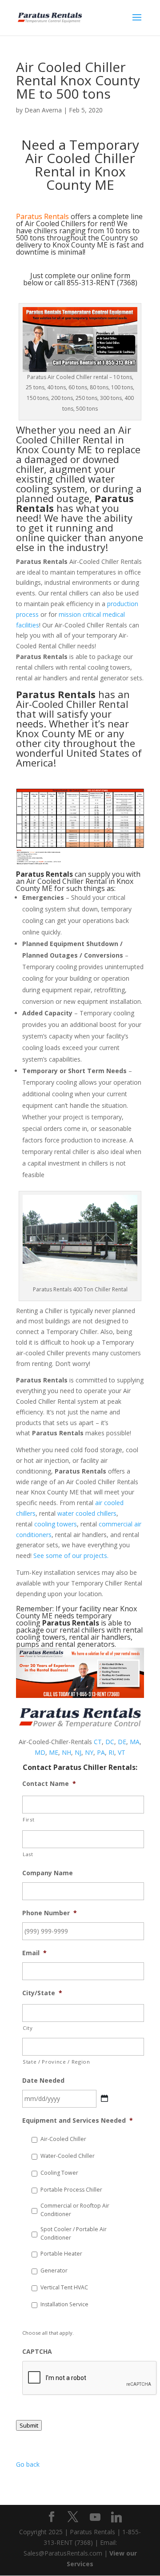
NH (66, 1752)
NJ (78, 1752)
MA (135, 1742)
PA (101, 1752)
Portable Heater (61, 2254)
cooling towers (56, 1524)
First (28, 1819)
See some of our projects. (71, 1556)
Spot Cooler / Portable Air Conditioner (74, 2233)
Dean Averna (43, 110)
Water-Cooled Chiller (68, 2156)
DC (110, 1742)
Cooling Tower (59, 2173)
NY (89, 1752)
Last (28, 1854)
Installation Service (64, 2304)
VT (122, 1752)
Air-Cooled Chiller (63, 2139)
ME (54, 1752)
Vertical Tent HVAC (64, 2287)
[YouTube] (95, 2517)
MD (40, 1752)
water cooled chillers (87, 1513)
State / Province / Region (56, 2062)
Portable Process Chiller (71, 2190)
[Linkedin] (116, 2517)
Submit (29, 2425)
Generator (54, 2270)
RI (111, 1752)
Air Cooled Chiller (74, 435)
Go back (28, 2464)
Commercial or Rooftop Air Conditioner (75, 2210)
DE (122, 1742)
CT (98, 1742)
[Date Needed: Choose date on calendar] (104, 2098)
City (28, 2028)
